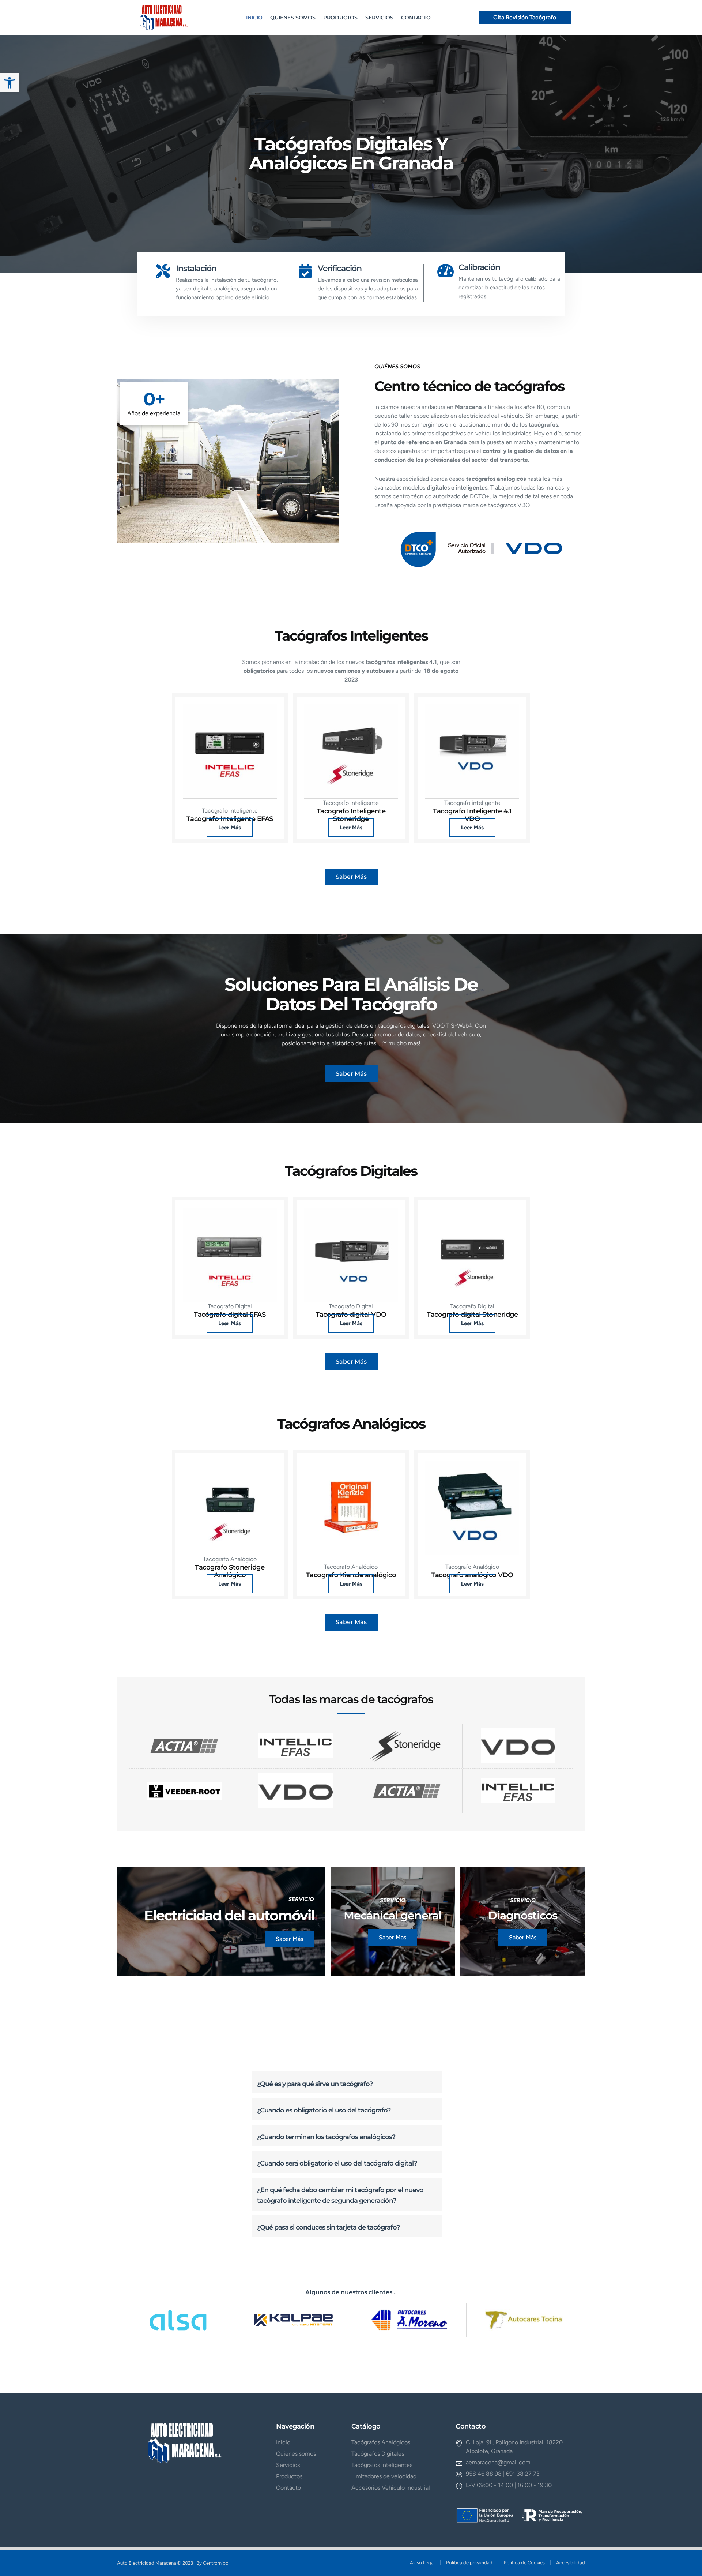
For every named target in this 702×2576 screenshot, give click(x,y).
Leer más (230, 828)
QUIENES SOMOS (293, 18)
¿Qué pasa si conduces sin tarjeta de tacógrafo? (328, 2227)
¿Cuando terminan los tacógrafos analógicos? (326, 2137)
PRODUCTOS (340, 18)
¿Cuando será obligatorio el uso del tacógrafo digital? (337, 2163)
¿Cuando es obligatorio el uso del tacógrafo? (324, 2110)
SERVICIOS (379, 18)
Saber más (289, 1939)
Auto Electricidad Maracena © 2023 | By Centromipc (173, 2563)
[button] (347, 2083)
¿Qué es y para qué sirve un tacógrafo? (315, 2084)
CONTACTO (416, 18)
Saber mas (392, 1937)
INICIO (254, 18)
